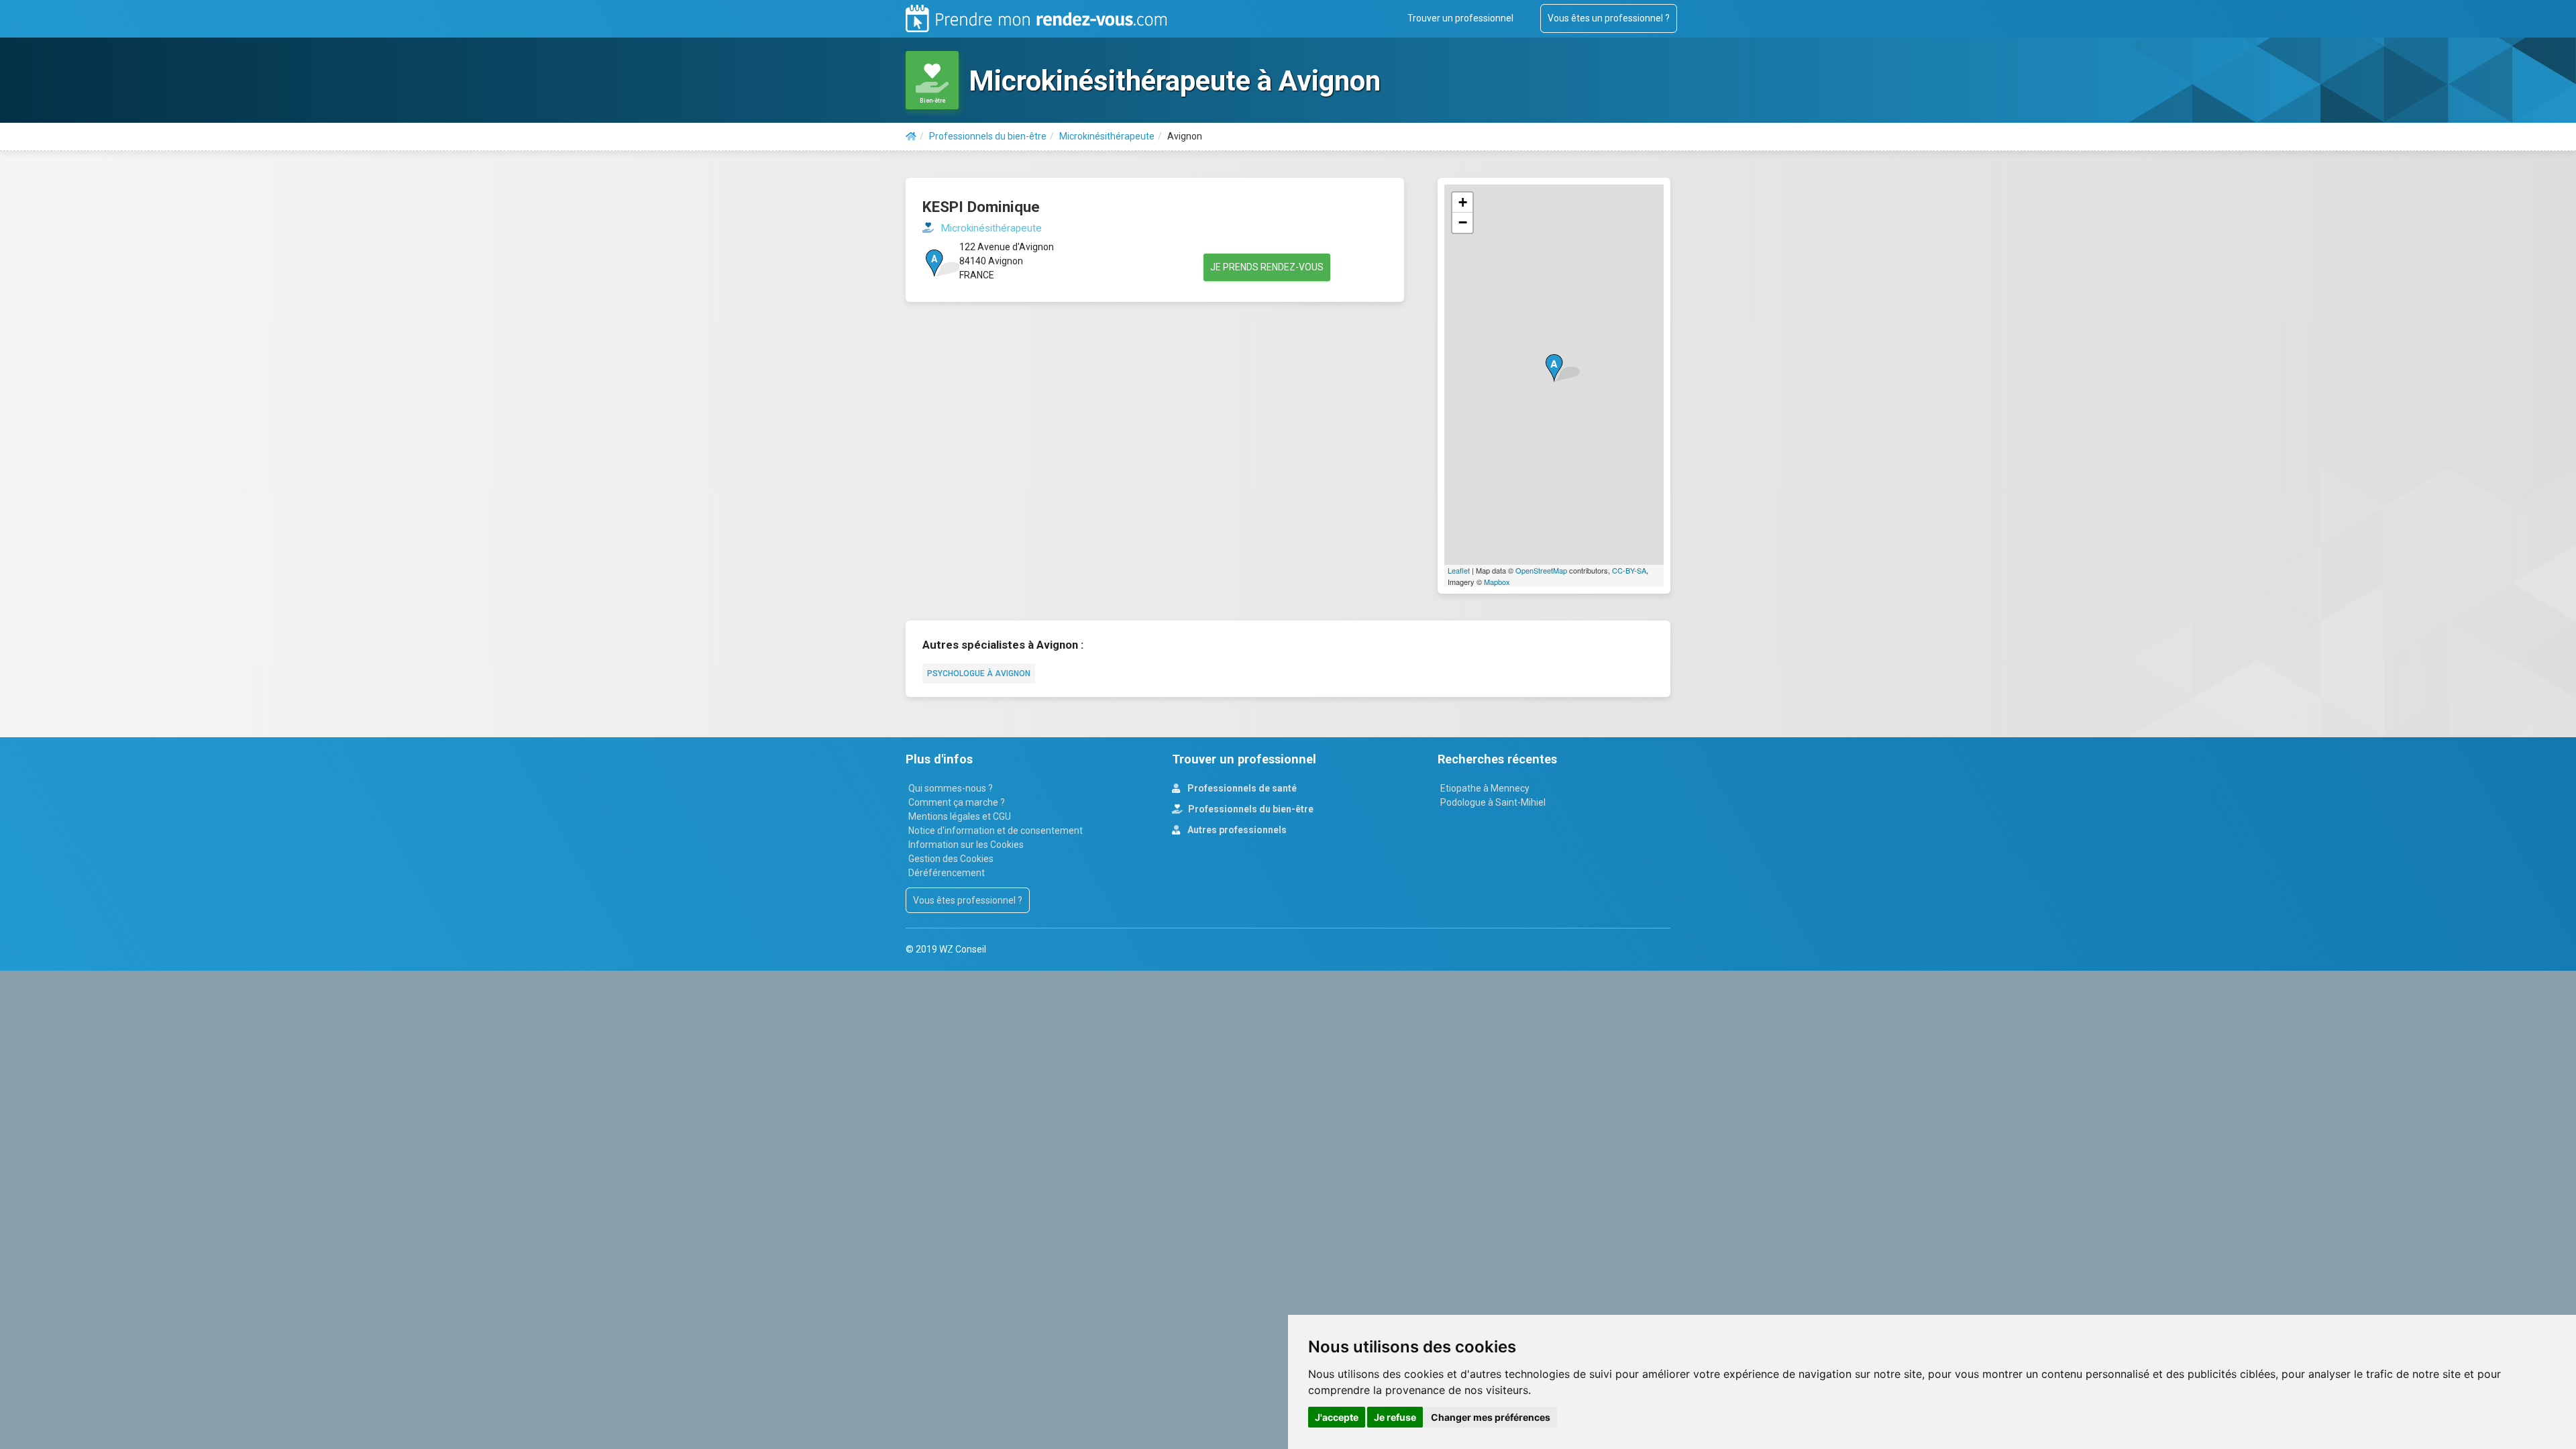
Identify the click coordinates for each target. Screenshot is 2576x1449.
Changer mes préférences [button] (1491, 1417)
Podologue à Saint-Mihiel (1493, 802)
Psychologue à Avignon (979, 674)
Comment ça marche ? (957, 802)
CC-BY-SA (1629, 570)
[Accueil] (911, 136)
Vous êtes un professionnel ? (1609, 18)
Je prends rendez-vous (1267, 267)
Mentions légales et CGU (960, 816)
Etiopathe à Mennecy (1485, 788)
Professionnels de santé (1241, 788)
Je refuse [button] (1395, 1417)
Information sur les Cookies (966, 845)
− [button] (1463, 222)
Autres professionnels (1236, 830)
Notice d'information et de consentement (996, 830)
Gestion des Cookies (951, 859)
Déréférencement (947, 873)
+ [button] (1463, 202)
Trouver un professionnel (1460, 18)
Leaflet (1459, 570)
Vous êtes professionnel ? (968, 900)
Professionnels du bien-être (1250, 809)
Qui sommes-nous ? (951, 788)
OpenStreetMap (1541, 570)
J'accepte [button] (1337, 1417)
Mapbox (1497, 582)
